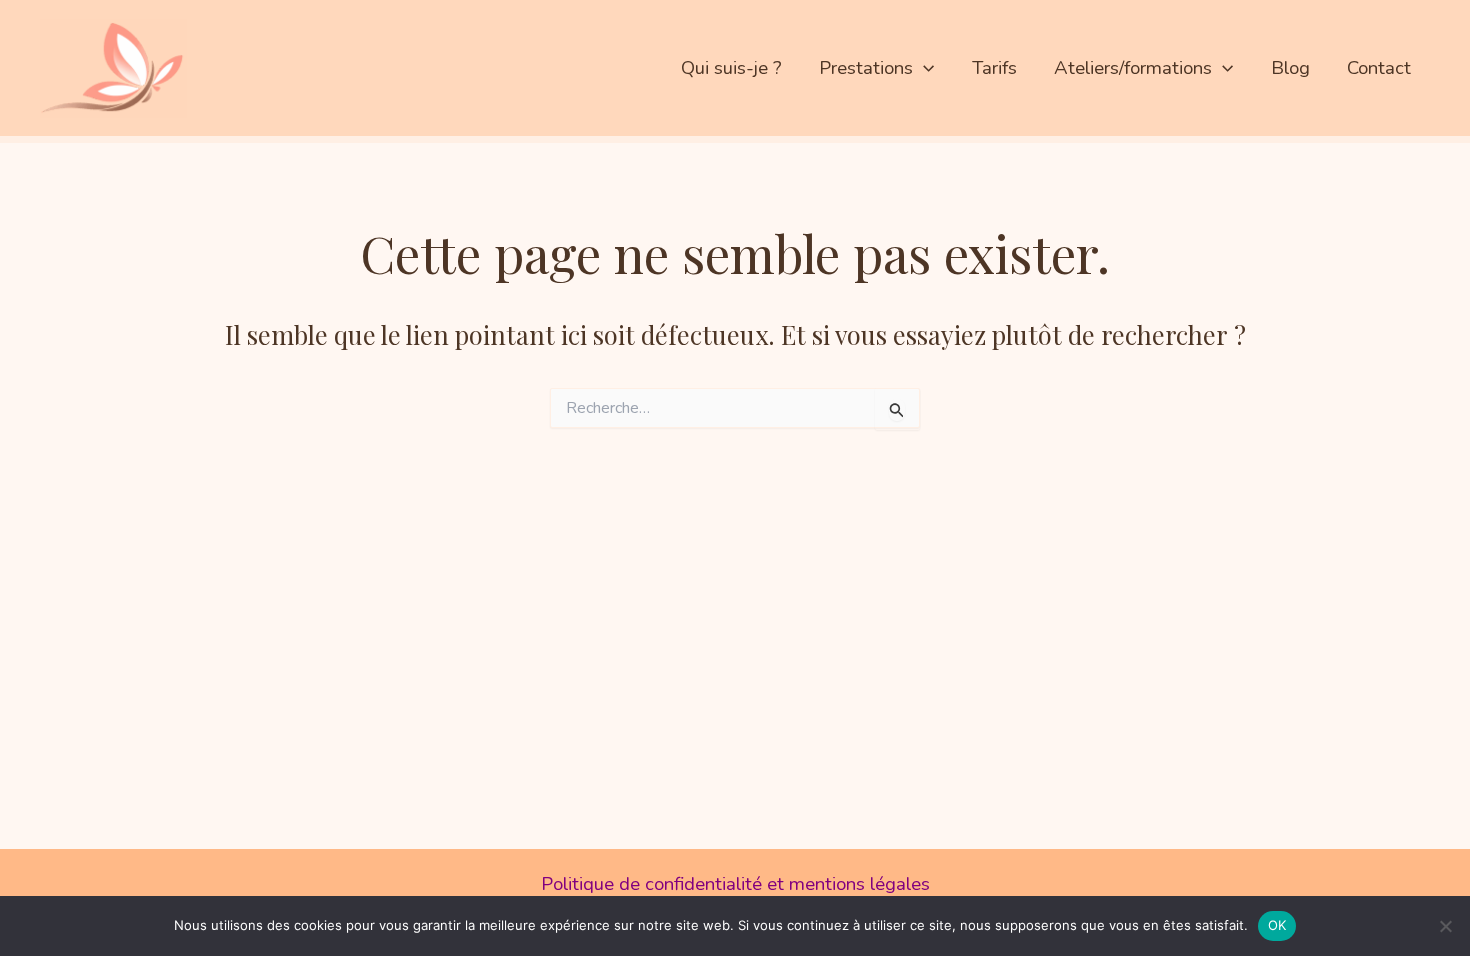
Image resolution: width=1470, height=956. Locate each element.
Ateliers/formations (1133, 68)
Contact (1379, 68)
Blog (1290, 68)
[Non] (1445, 926)
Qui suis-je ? (731, 68)
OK (1277, 925)
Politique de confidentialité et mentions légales (735, 884)
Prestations (866, 68)
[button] (923, 68)
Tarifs (994, 68)
